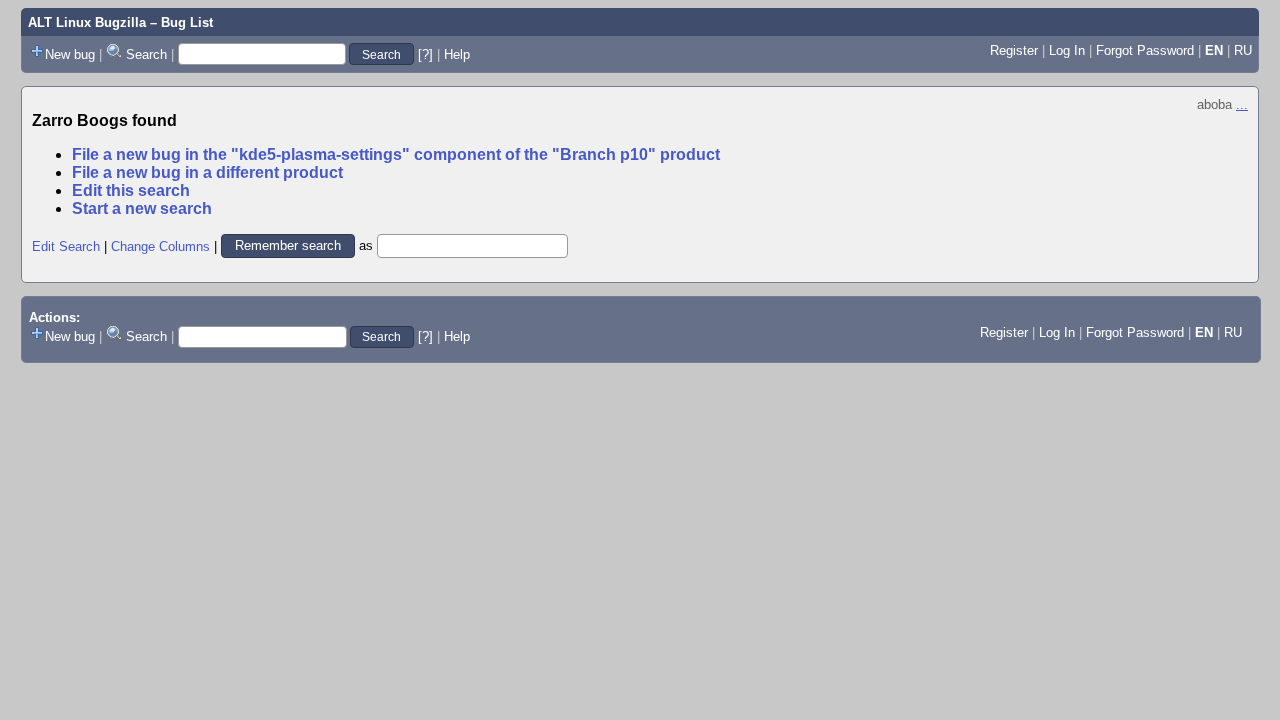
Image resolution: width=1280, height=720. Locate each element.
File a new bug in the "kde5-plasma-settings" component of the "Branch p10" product (396, 154)
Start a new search (142, 208)
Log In (1067, 50)
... (1242, 104)
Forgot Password (1145, 50)
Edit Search (66, 245)
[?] (425, 54)
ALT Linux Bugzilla (87, 22)
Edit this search (131, 190)
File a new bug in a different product (207, 172)
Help (457, 54)
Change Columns (160, 245)
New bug (70, 54)
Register (1014, 50)
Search (146, 54)
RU (1243, 50)
